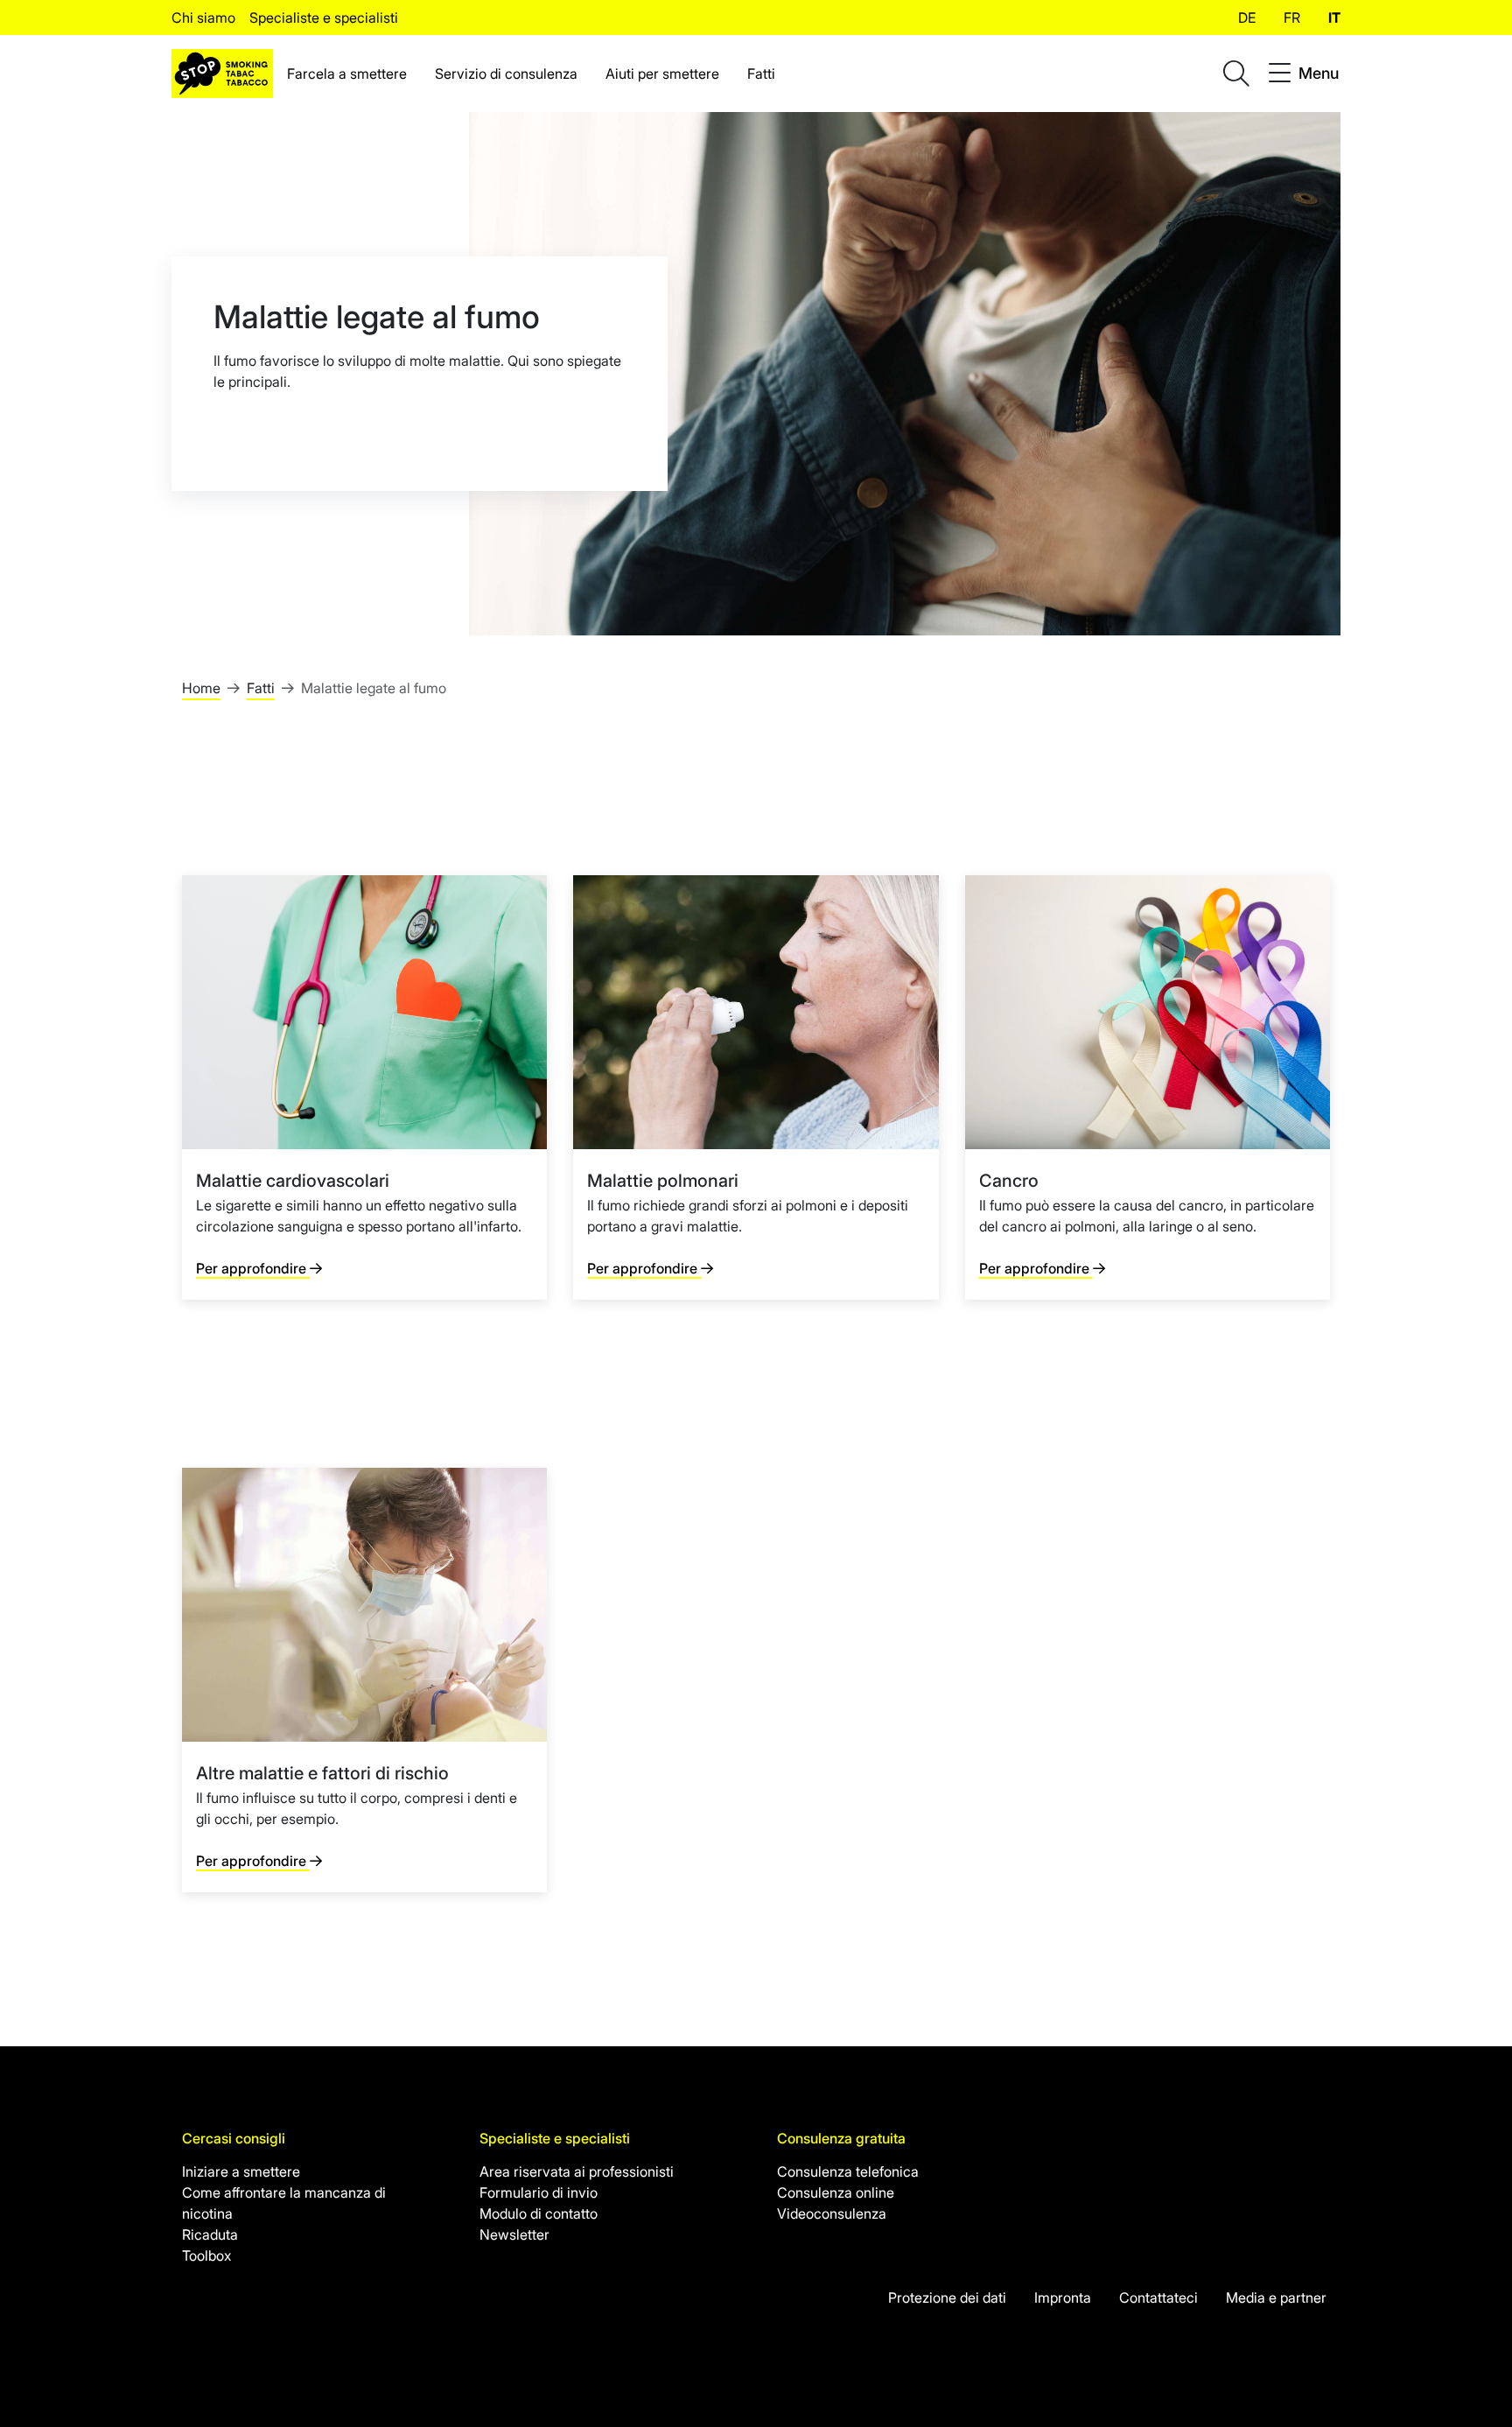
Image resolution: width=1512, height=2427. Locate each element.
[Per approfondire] (364, 1087)
